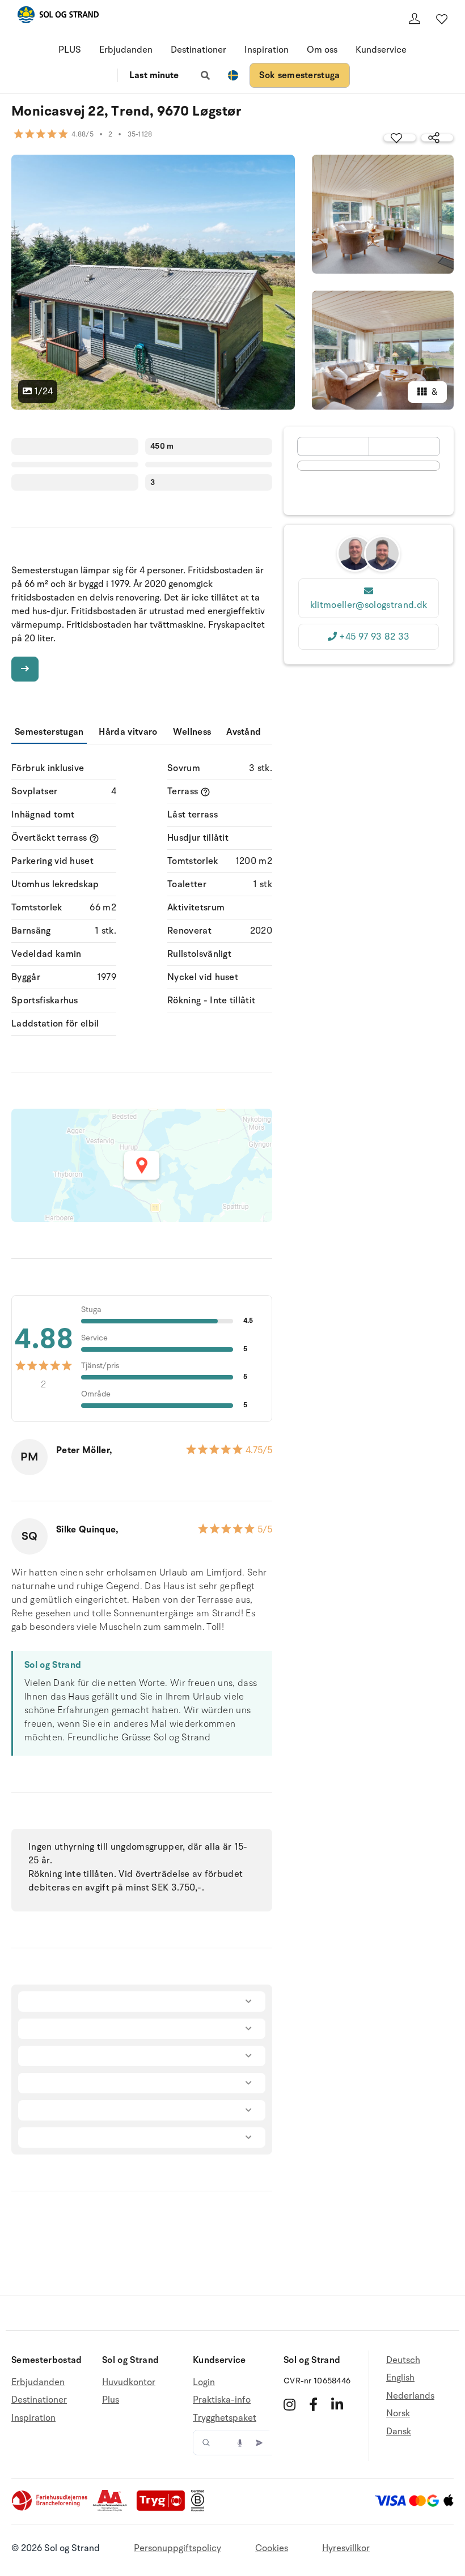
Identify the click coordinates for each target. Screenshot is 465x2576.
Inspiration (267, 50)
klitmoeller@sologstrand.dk (369, 605)
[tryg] (164, 2509)
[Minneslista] (442, 19)
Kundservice (381, 50)
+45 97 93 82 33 (374, 637)
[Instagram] (289, 2404)
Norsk (398, 2413)
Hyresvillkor (346, 2548)
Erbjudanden (126, 50)
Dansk (399, 2432)
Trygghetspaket (225, 2418)
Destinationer (198, 50)
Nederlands (410, 2396)
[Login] (415, 19)
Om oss (322, 50)
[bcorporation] (200, 2509)
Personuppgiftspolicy (177, 2548)
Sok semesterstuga (299, 75)
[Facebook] (313, 2404)
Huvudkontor (129, 2383)
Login (204, 2383)
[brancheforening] (50, 2509)
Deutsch (403, 2360)
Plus (111, 2400)
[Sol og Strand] (58, 17)
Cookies (272, 2548)
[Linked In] (337, 2404)
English (400, 2378)
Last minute (154, 75)
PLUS (70, 50)
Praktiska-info (222, 2400)
